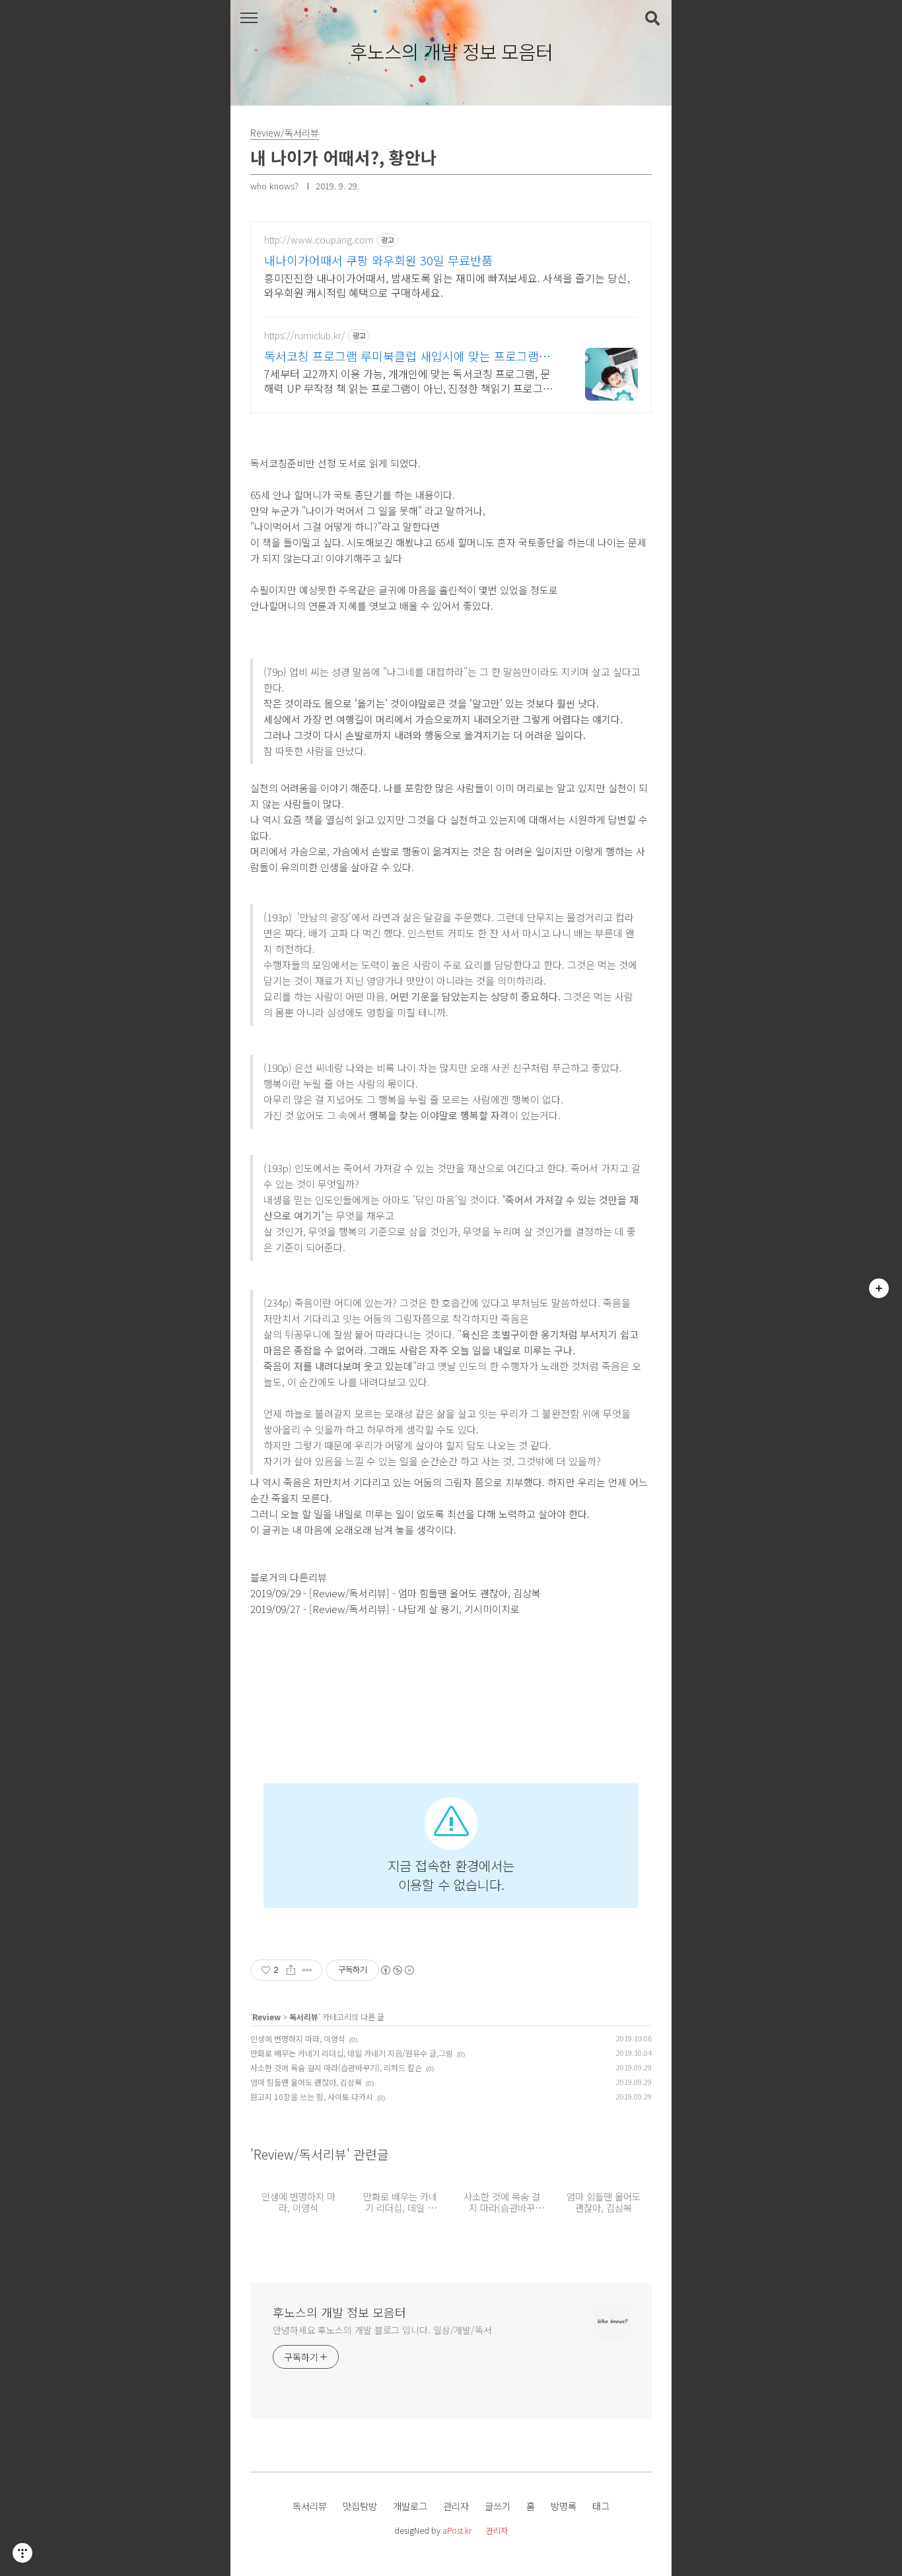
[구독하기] (879, 1288)
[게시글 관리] (307, 1970)
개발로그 (410, 2506)
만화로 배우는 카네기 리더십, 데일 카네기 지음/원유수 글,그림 (352, 2053)
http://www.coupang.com (319, 240)
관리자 (456, 2506)
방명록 (564, 2506)
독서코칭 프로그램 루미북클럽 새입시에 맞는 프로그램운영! (407, 356)
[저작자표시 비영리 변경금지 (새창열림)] (397, 1970)
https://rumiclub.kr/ (305, 336)
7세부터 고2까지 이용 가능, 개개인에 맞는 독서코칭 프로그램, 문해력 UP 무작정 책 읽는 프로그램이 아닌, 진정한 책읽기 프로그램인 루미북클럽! (408, 380)
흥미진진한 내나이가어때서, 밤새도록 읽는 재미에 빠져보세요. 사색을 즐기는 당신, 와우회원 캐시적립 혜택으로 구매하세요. (447, 285)
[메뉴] (249, 18)
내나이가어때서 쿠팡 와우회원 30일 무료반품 (378, 260)
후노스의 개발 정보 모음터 (451, 52)
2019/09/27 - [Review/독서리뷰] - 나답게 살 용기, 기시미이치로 (385, 1609)
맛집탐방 (360, 2506)
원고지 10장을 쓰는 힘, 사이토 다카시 (312, 2097)
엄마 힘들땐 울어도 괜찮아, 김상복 (306, 2082)
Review (266, 2017)
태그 (601, 2506)
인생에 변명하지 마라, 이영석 (298, 2038)
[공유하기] (291, 1970)
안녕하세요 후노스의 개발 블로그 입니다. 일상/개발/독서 (382, 2330)
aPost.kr (457, 2530)
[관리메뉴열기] (22, 2553)
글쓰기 (498, 2506)
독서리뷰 (304, 2017)
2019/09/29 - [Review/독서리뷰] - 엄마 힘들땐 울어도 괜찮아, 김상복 (396, 1593)
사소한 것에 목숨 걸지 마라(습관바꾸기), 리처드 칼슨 (336, 2067)
